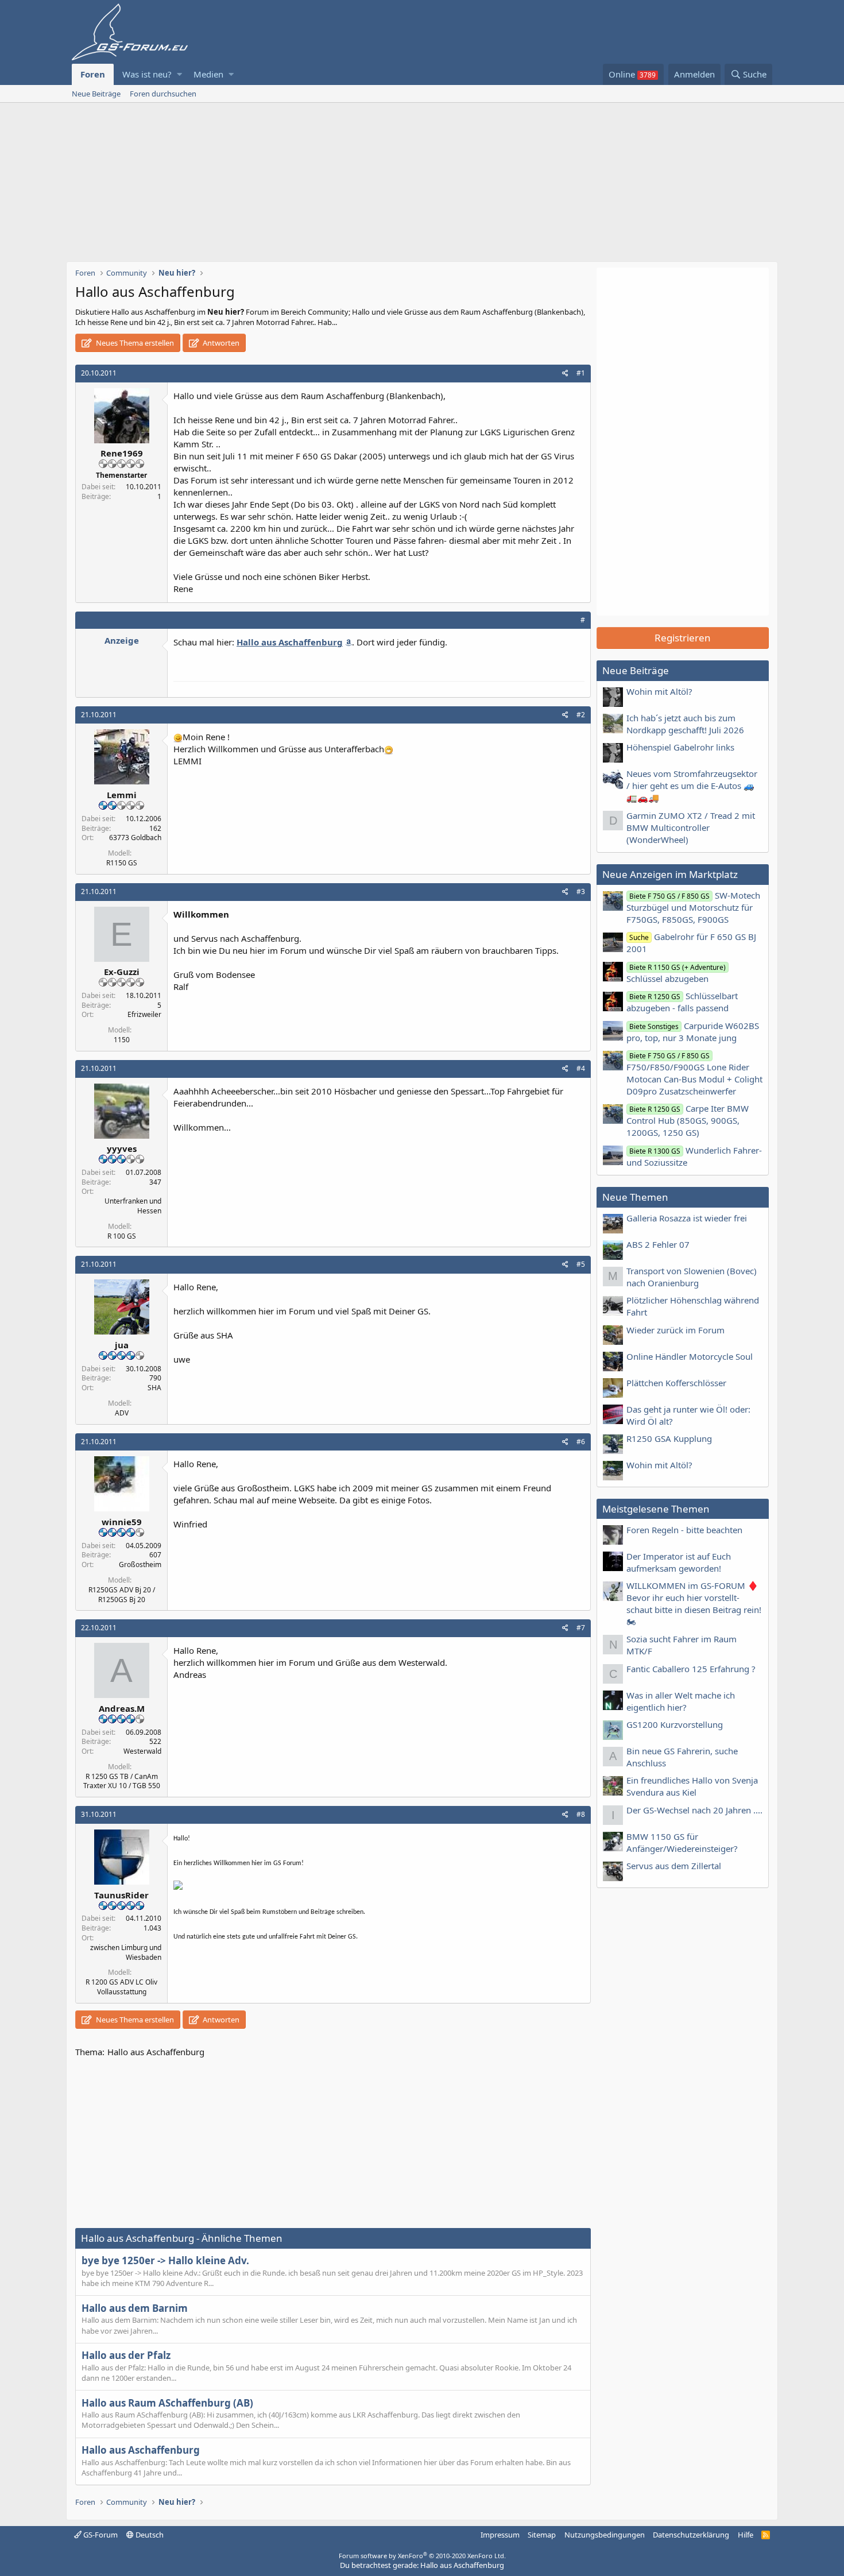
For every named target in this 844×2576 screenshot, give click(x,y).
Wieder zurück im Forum (675, 1330)
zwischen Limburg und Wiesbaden (126, 1952)
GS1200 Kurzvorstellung (675, 1724)
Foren (93, 74)
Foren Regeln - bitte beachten (684, 1530)
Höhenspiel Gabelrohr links (680, 747)
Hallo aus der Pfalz (126, 2355)
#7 (581, 1628)
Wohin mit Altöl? (659, 691)
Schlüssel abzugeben (676, 973)
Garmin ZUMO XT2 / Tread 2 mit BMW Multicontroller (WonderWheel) (691, 827)
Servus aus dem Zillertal (674, 1866)
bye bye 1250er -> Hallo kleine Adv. (165, 2260)
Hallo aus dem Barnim (135, 2308)
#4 (581, 1068)
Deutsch (149, 2535)
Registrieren (683, 638)
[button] (179, 74)
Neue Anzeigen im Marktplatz (670, 874)
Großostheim (140, 1564)
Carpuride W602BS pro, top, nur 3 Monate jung (693, 1032)
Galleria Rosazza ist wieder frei (687, 1218)
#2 (581, 715)
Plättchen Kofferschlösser (676, 1383)
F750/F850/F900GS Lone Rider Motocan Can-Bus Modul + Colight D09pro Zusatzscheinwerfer (694, 1074)
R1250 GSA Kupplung (669, 1438)
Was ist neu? (147, 74)
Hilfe (746, 2535)
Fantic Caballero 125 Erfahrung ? (691, 1669)
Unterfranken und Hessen (133, 1206)
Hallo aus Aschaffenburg (141, 2450)
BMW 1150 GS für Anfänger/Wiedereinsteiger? (682, 1842)
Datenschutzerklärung (691, 2535)
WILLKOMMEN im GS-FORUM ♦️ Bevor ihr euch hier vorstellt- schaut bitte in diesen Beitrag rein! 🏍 (694, 1604)
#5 (581, 1264)
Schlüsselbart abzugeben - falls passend (682, 1002)
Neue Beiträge (96, 94)
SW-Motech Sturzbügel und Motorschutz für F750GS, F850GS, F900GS (693, 907)
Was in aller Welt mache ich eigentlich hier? (681, 1701)
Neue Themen (635, 1197)
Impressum (500, 2535)
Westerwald (142, 1751)
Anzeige (122, 640)
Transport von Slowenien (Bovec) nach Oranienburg (692, 1277)
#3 (581, 891)
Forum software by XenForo (422, 2556)
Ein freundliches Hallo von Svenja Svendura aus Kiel (692, 1786)
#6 (581, 1442)
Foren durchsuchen (163, 94)
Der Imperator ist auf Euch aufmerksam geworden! (679, 1562)
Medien (208, 74)
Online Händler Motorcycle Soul (690, 1356)
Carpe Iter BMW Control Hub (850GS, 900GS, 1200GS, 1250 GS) (688, 1120)
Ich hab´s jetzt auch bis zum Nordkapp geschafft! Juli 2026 (685, 724)
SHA (154, 1388)
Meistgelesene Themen (656, 1509)
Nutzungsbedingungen (605, 2535)
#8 (581, 1814)
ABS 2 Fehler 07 (658, 1244)
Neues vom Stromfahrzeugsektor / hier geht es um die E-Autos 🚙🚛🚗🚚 (692, 786)
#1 (581, 373)
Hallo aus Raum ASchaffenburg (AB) (167, 2403)
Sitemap (542, 2535)
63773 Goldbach (135, 838)
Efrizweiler (144, 1014)
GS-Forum (100, 2535)
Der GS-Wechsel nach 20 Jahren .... (694, 1810)
